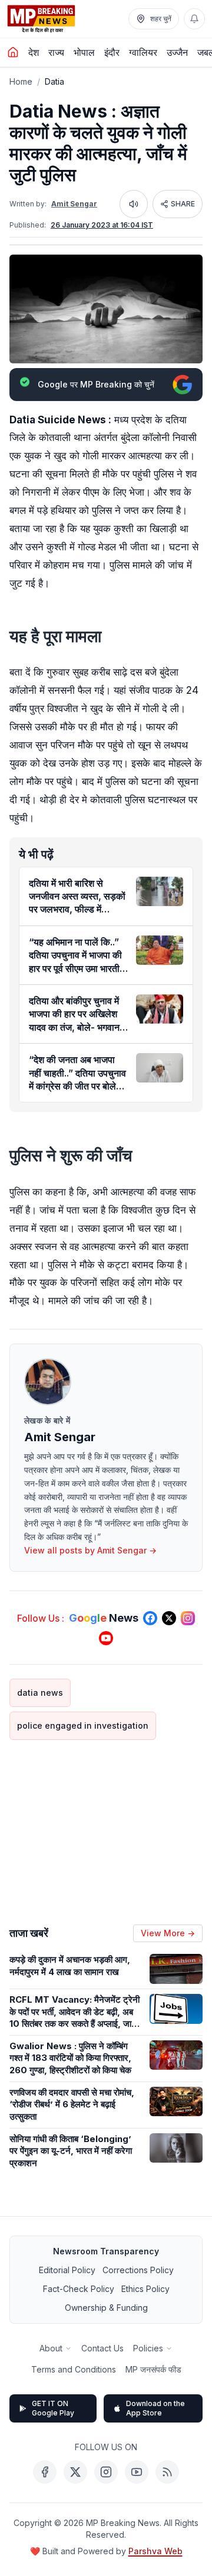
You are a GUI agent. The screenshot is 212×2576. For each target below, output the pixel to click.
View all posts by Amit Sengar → (90, 1550)
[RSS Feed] (167, 2472)
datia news (40, 1693)
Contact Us (102, 2348)
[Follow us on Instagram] (188, 1618)
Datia (54, 81)
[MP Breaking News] (41, 19)
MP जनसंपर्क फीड (153, 2369)
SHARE (183, 204)
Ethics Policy (145, 2289)
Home (21, 81)
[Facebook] (45, 2472)
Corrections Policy (138, 2270)
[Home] (13, 52)
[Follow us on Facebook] (150, 1618)
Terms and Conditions (74, 2369)
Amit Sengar (74, 204)
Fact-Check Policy (79, 2289)
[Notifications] (194, 19)
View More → (168, 1933)
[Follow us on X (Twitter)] (169, 1618)
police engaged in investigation (83, 1725)
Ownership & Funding (106, 2308)
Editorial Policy (67, 2270)
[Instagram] (106, 2472)
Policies (148, 2348)
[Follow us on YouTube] (106, 1638)
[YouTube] (137, 2472)
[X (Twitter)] (75, 2472)
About (51, 2348)
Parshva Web (155, 2551)
